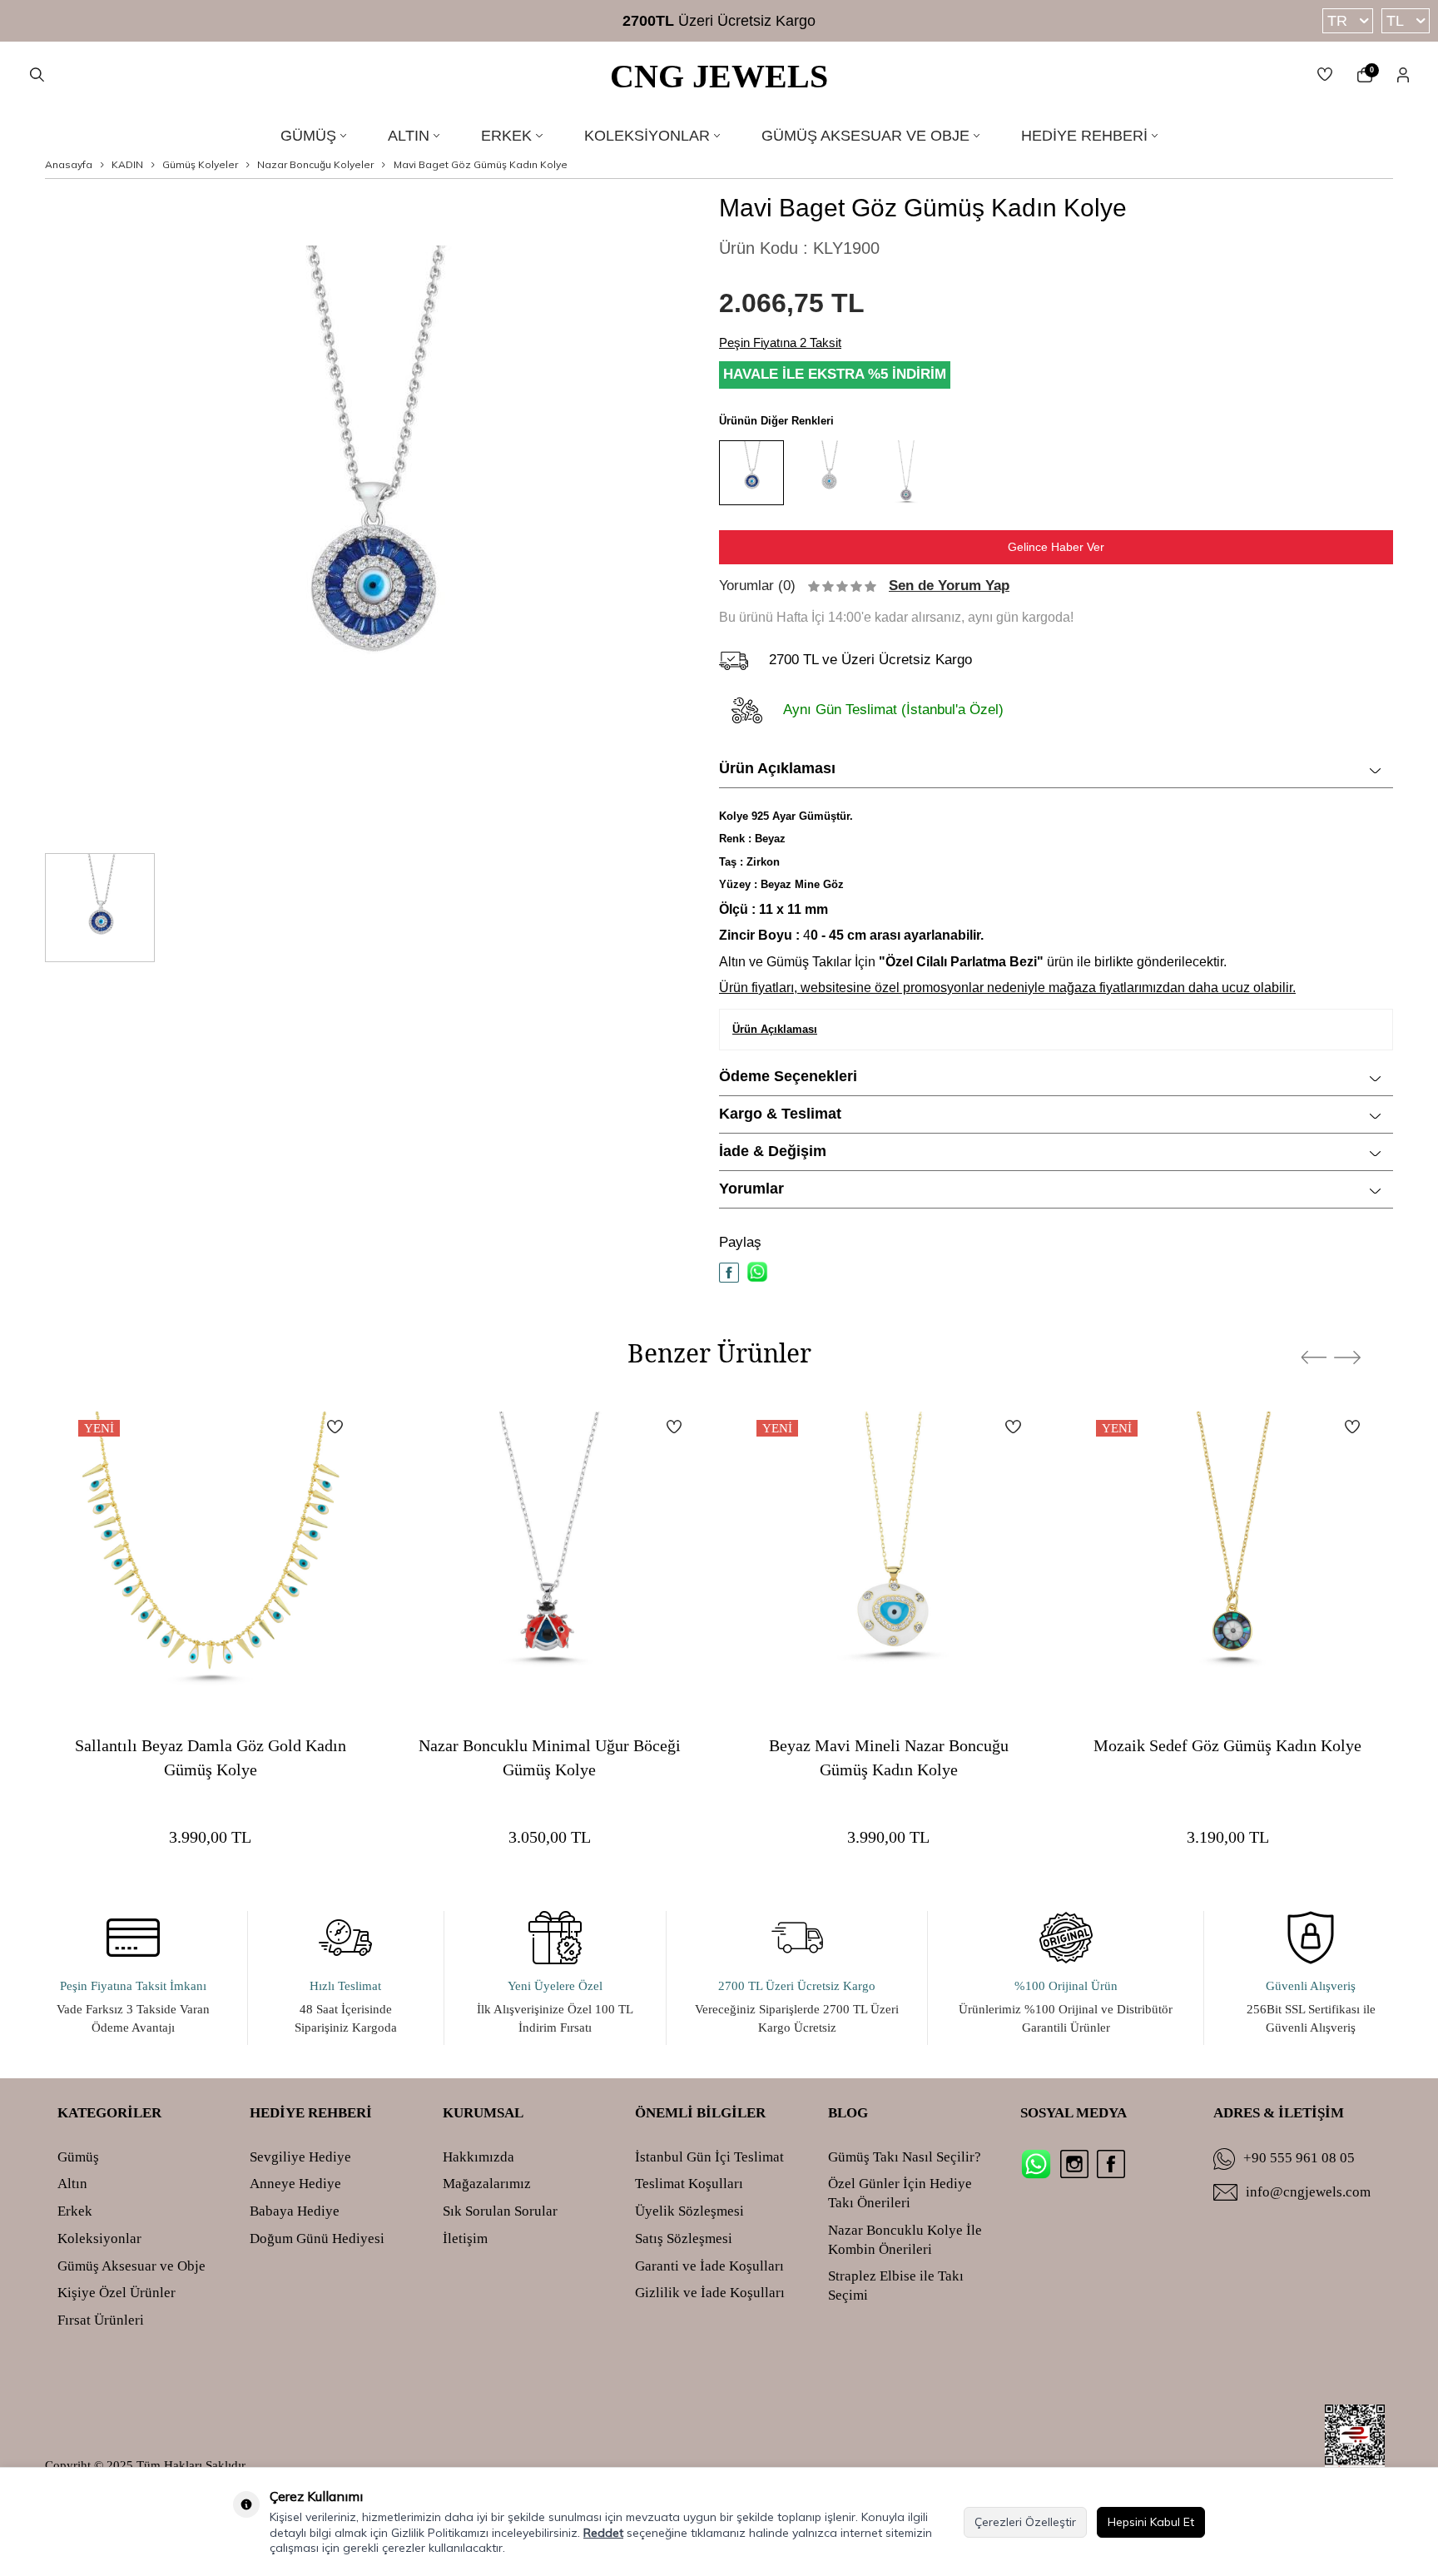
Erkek (506, 136)
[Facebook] (1111, 2164)
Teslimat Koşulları (689, 2184)
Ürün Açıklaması (777, 768)
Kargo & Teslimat (780, 1114)
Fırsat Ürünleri (101, 2320)
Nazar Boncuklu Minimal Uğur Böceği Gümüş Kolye (550, 1757)
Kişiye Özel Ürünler (117, 2293)
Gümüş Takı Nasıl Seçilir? (905, 2157)
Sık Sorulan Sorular (500, 2211)
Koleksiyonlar (647, 136)
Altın (409, 136)
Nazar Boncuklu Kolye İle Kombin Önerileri (905, 2240)
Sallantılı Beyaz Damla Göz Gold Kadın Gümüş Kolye (211, 1757)
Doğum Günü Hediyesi (317, 2238)
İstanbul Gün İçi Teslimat (709, 2157)
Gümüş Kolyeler (200, 164)
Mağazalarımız (487, 2184)
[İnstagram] (1074, 2164)
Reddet (603, 2533)
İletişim (465, 2238)
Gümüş (308, 136)
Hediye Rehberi (1084, 136)
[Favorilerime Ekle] (335, 1427)
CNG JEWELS (719, 76)
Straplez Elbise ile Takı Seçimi (896, 2286)
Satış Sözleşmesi (684, 2238)
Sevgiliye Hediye (300, 2157)
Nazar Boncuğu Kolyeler (315, 164)
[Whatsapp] (1036, 2164)
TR (1337, 21)
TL (1395, 21)
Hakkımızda (479, 2157)
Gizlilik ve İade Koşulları (710, 2293)
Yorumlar (751, 1189)
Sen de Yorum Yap (949, 586)
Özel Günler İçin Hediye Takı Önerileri (900, 2193)
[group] (369, 516)
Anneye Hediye (295, 2184)
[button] (1314, 1357)
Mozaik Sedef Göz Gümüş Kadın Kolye (1227, 1745)
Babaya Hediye (295, 2211)
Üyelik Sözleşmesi (689, 2211)
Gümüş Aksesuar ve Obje (865, 136)
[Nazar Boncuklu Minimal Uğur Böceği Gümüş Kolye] (550, 1552)
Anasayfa (69, 164)
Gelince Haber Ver (1056, 547)
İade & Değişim (773, 1151)
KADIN (127, 164)
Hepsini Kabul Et (1151, 2522)
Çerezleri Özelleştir (1025, 2522)
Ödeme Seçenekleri (788, 1076)
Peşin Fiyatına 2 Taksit (780, 342)
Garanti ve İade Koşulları (709, 2266)
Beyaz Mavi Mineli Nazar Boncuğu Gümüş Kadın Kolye (889, 1757)
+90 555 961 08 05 (1299, 2158)
